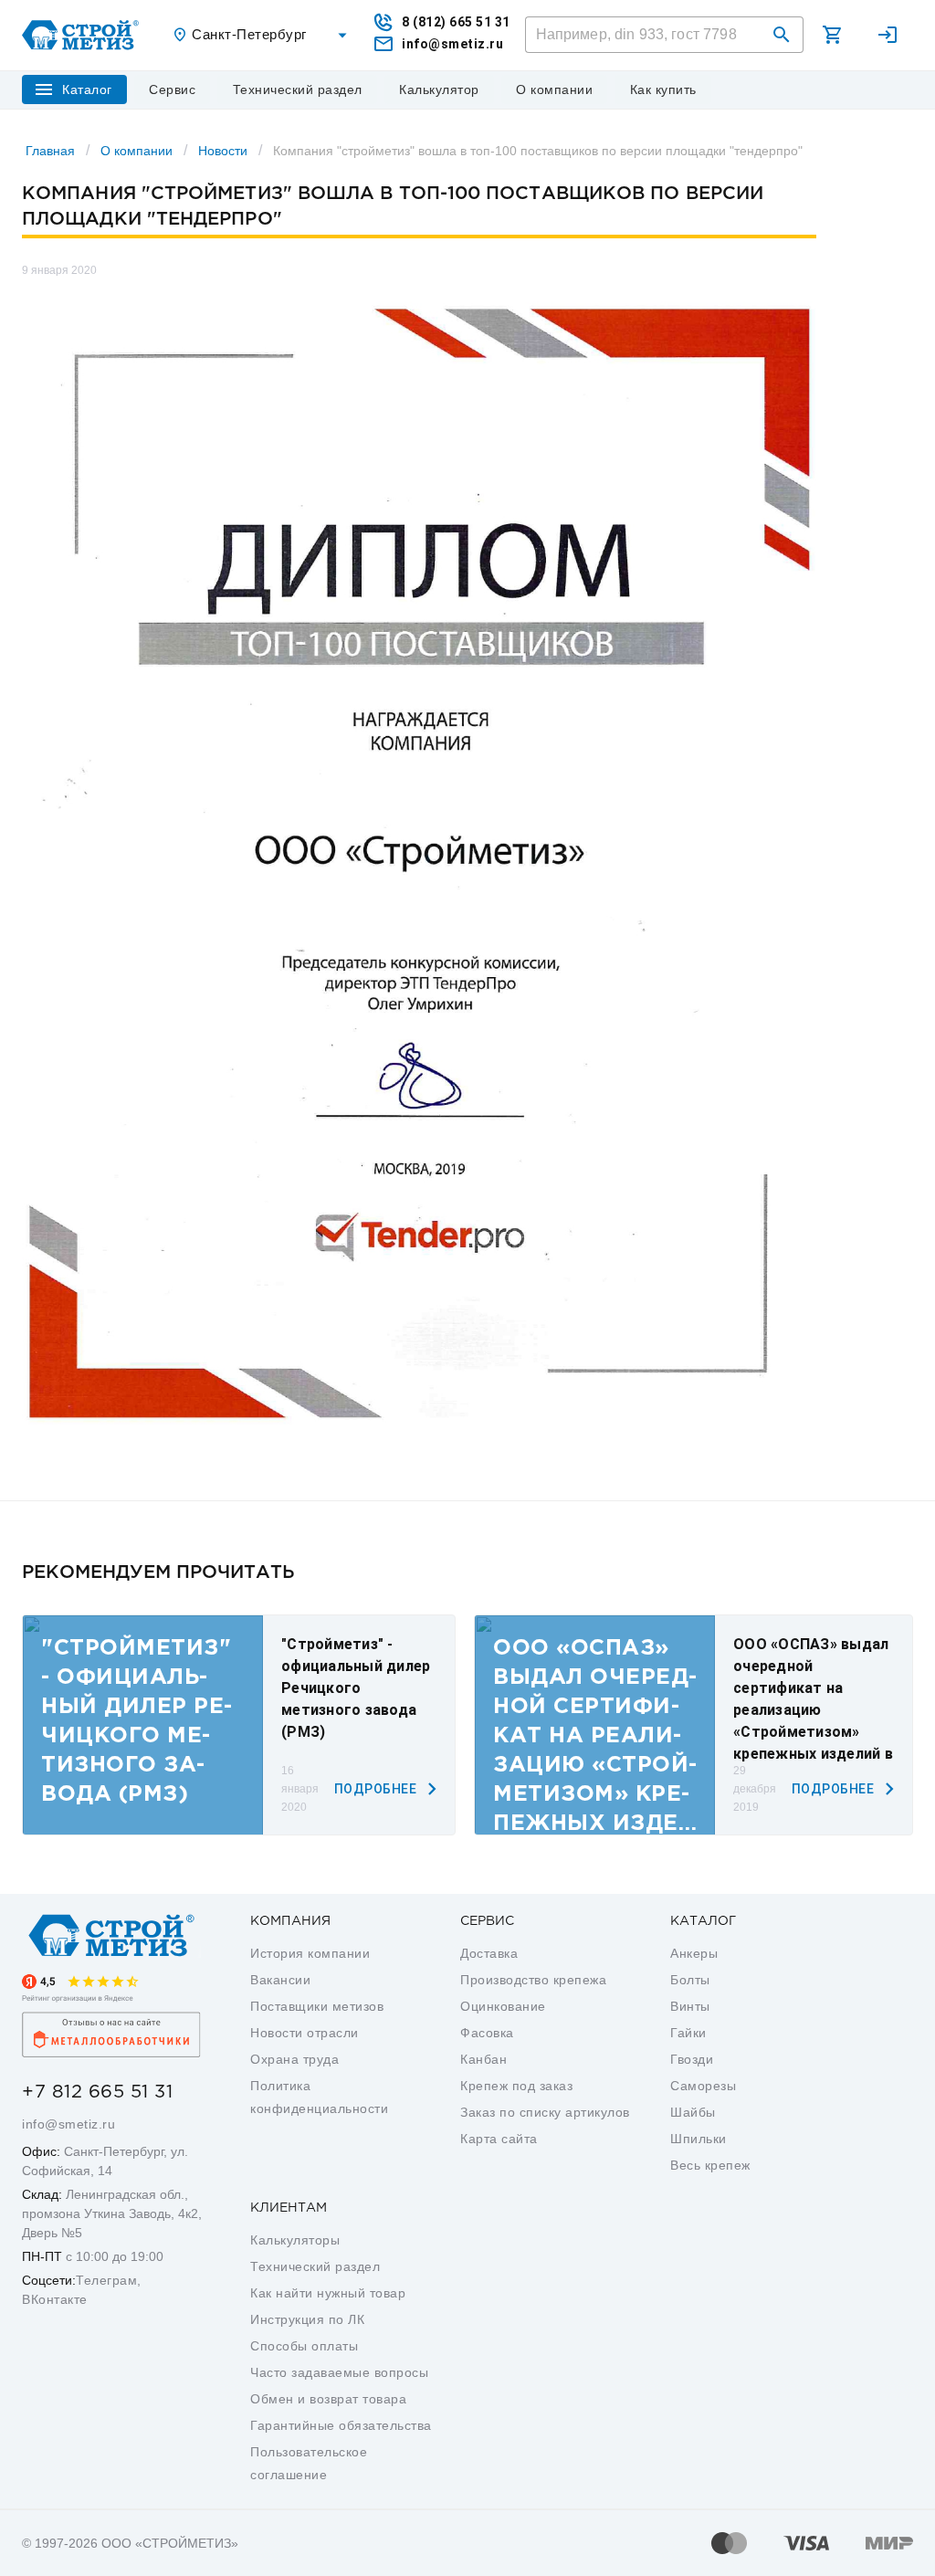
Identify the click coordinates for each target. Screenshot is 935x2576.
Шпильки (699, 2139)
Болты (690, 1980)
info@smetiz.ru (68, 2124)
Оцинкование (503, 2006)
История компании (310, 1953)
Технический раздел (315, 2266)
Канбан (483, 2059)
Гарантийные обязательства (341, 2425)
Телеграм (106, 2280)
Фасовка (487, 2033)
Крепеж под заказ (516, 2086)
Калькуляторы (295, 2240)
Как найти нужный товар (328, 2293)
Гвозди (692, 2059)
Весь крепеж (710, 2165)
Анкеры (694, 1953)
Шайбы (693, 2112)
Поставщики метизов (317, 2006)
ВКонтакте (55, 2299)
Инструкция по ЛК (307, 2319)
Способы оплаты (304, 2346)
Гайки (688, 2033)
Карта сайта (499, 2139)
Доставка (489, 1953)
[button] (782, 35)
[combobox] (262, 35)
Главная (50, 151)
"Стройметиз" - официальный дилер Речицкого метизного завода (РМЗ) (356, 1688)
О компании (137, 151)
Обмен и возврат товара (328, 2399)
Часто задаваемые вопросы (339, 2372)
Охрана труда (294, 2059)
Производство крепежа (533, 1980)
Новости (223, 151)
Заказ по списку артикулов (545, 2112)
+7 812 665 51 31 (97, 2092)
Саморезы (703, 2086)
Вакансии (280, 1980)
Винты (690, 2006)
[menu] (173, 89)
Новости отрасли (305, 2033)
